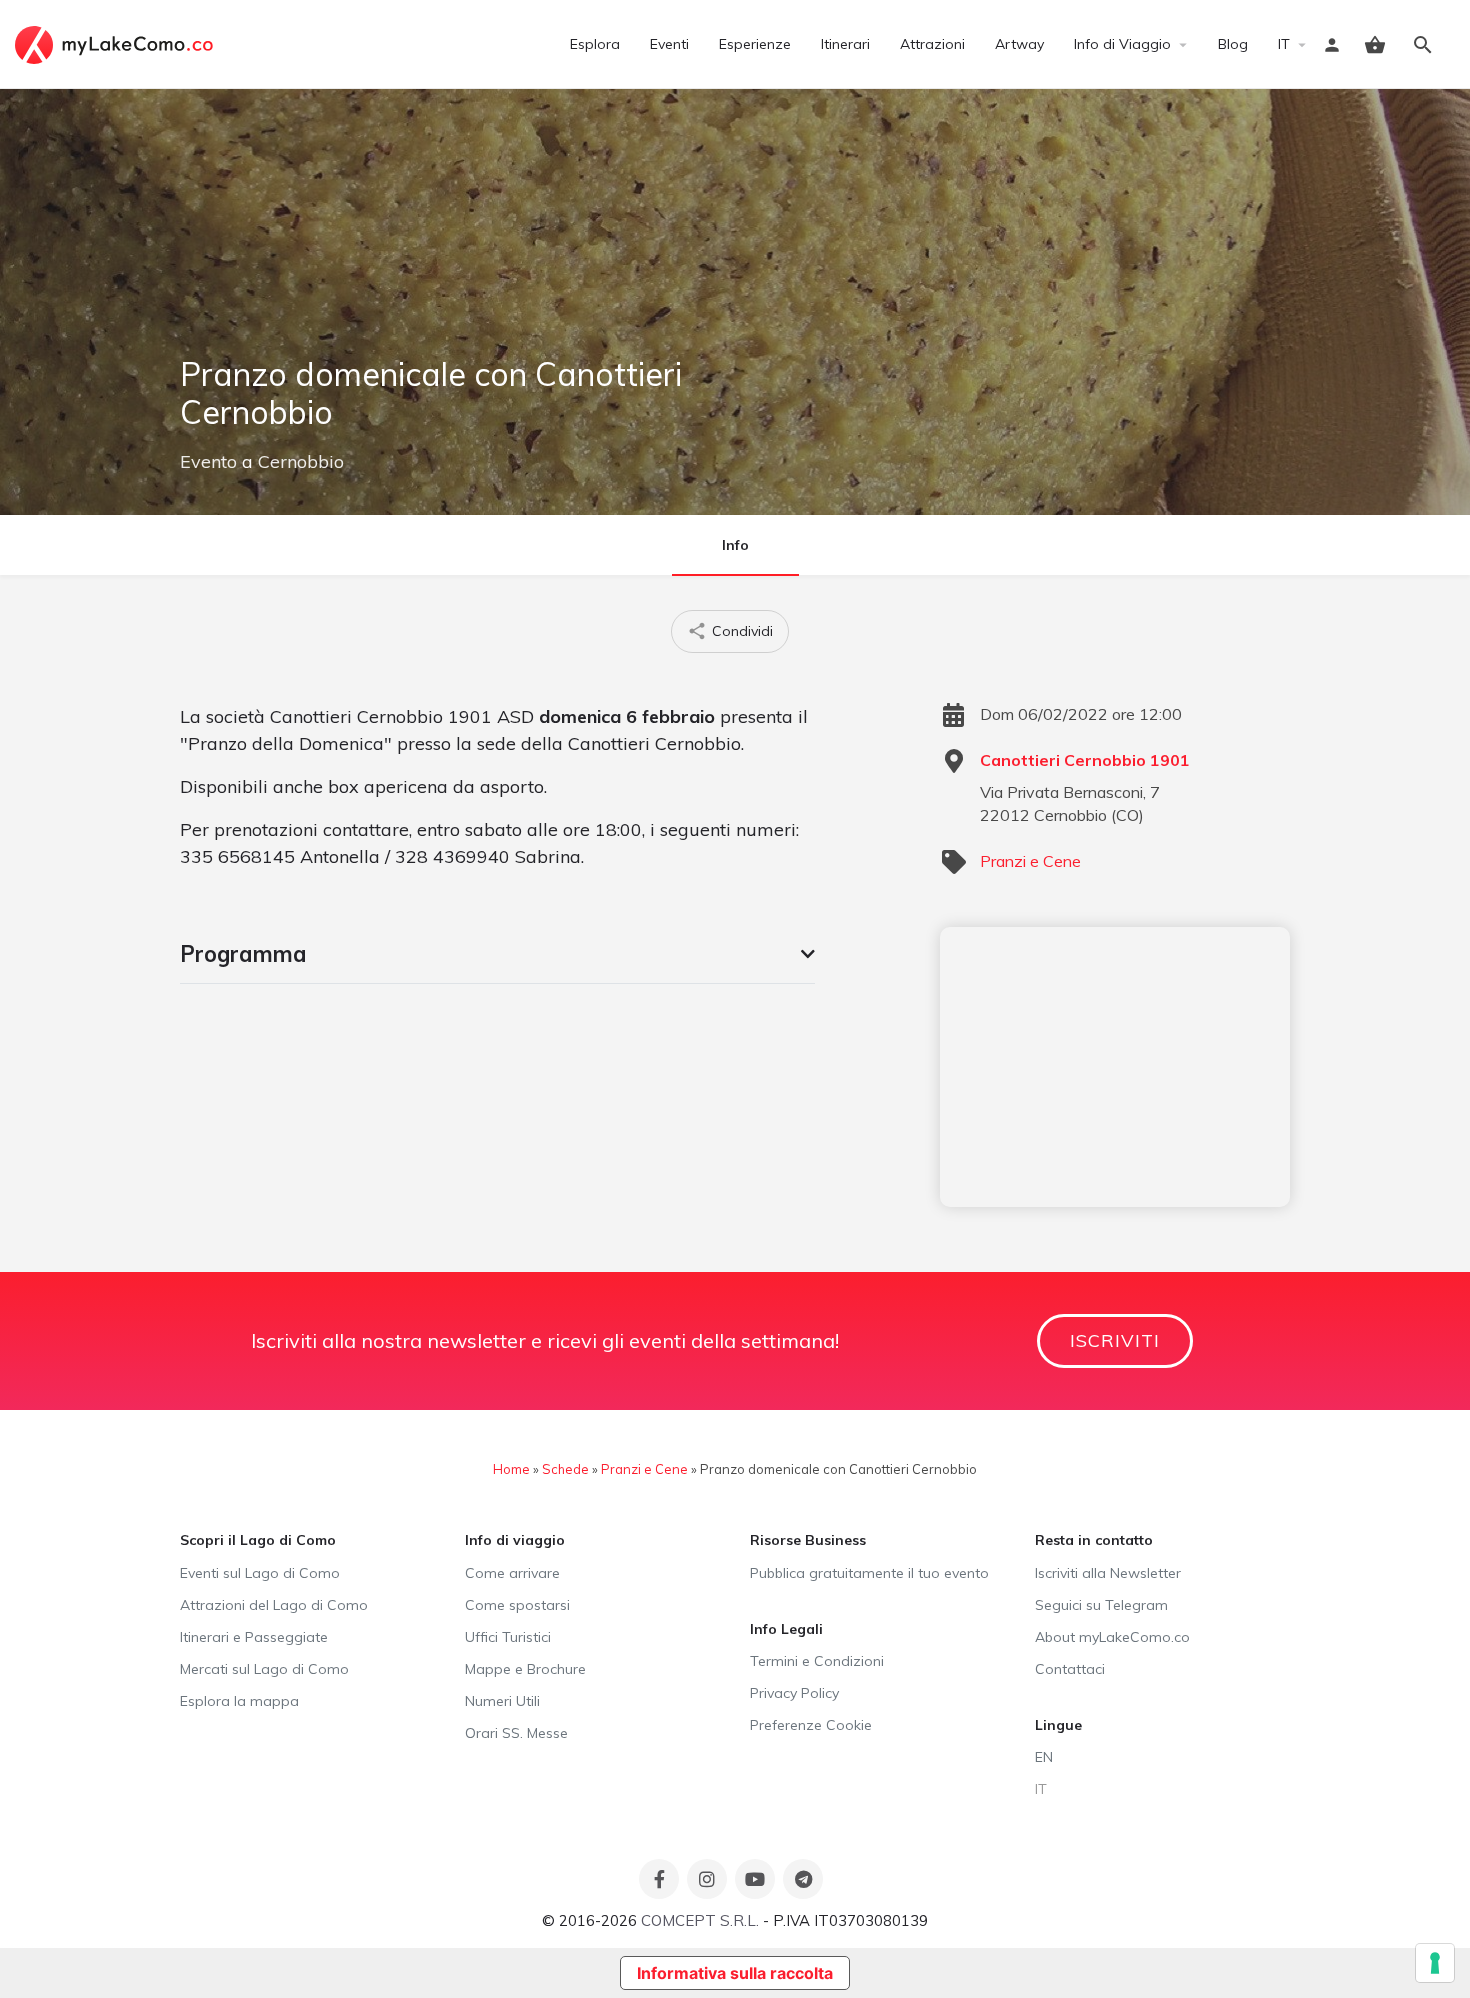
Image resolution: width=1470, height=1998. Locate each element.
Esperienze (755, 44)
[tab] (497, 954)
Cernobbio (301, 461)
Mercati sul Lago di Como (264, 1669)
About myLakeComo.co (1112, 1637)
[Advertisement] (1115, 1067)
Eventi (669, 44)
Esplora (595, 44)
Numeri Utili (502, 1701)
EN (1044, 1757)
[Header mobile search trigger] (1423, 45)
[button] (497, 954)
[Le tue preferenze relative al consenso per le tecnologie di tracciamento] (1435, 1963)
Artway (1019, 44)
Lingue (1058, 1725)
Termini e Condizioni (817, 1661)
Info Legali (786, 1629)
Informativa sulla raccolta (735, 1973)
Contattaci (1070, 1669)
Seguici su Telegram (1101, 1605)
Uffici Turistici (508, 1637)
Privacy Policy (794, 1693)
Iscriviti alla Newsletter (1108, 1573)
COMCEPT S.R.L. (700, 1920)
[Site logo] (116, 43)
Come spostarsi (517, 1605)
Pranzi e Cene (1030, 861)
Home (511, 1469)
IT (1284, 44)
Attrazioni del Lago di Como (274, 1605)
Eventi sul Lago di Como (260, 1573)
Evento (208, 461)
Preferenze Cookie (811, 1725)
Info (735, 545)
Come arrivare (512, 1573)
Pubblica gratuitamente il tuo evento (869, 1573)
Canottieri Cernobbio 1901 (1085, 760)
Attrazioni (932, 44)
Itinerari (845, 44)
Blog (1233, 44)
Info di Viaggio (1122, 44)
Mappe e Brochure (525, 1669)
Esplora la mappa (239, 1701)
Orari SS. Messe (516, 1733)
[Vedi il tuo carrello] (1375, 45)
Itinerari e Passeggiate (254, 1637)
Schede (565, 1469)
